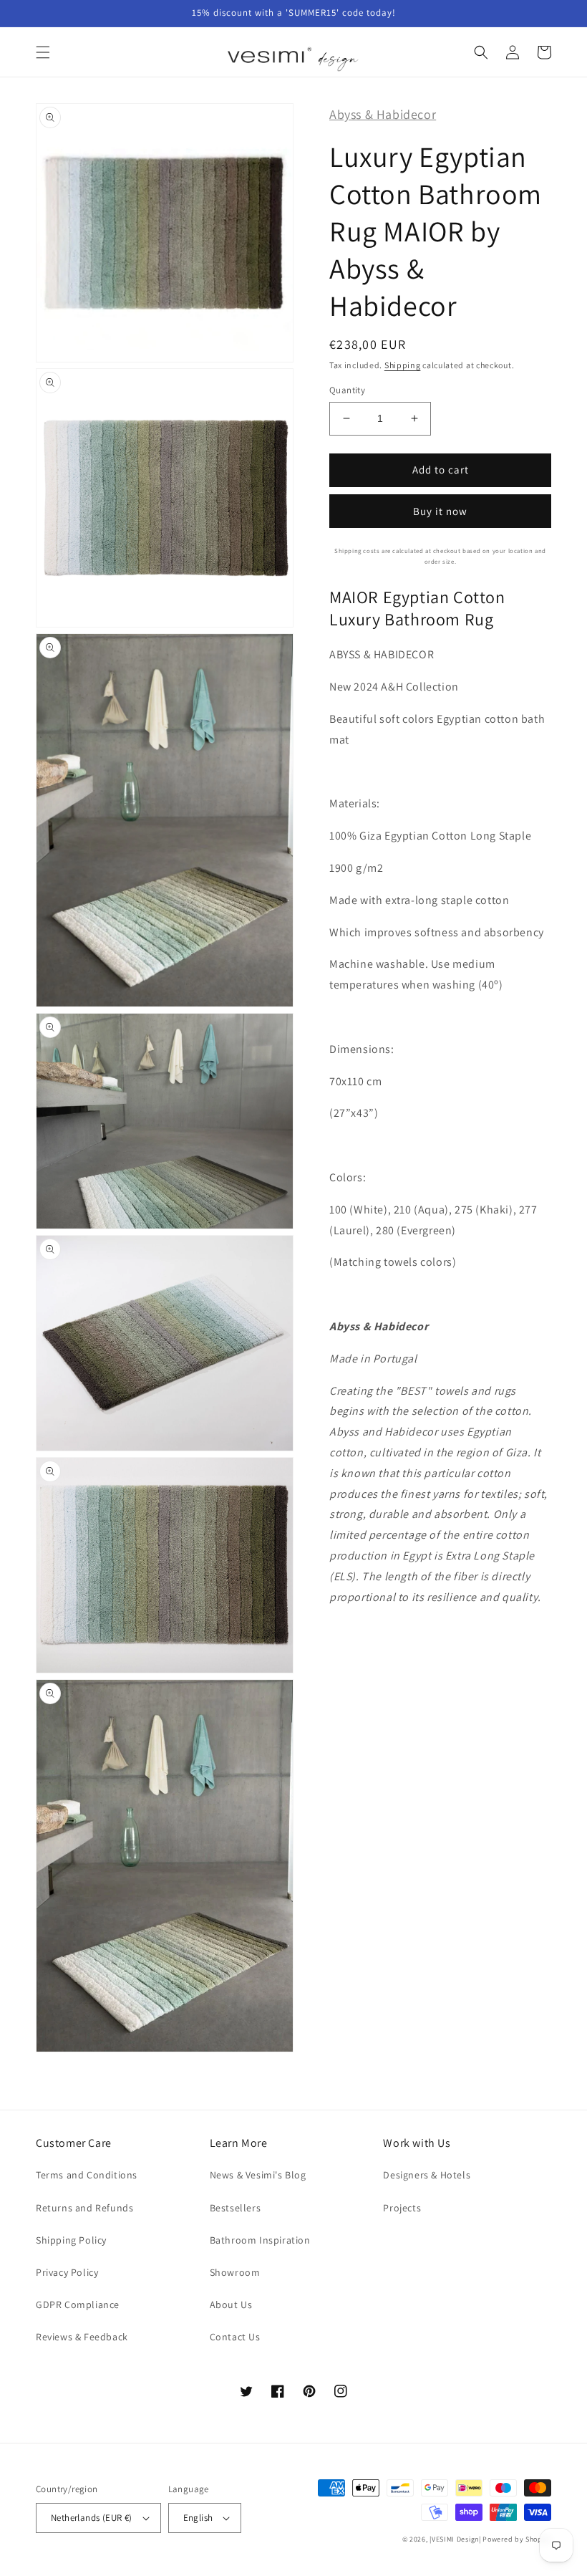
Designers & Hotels (427, 2175)
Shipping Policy (71, 2240)
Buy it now (440, 511)
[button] (43, 52)
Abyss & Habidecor (383, 114)
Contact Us (235, 2337)
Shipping (403, 365)
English (198, 2518)
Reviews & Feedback (82, 2337)
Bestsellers (236, 2208)
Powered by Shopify (517, 2539)
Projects (402, 2208)
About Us (231, 2305)
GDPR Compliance (78, 2305)
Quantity (347, 390)
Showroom (235, 2272)
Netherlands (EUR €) (92, 2518)
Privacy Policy (67, 2272)
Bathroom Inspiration (260, 2240)
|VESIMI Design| (455, 2539)
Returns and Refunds (84, 2208)
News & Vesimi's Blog (258, 2175)
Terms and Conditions (87, 2175)
